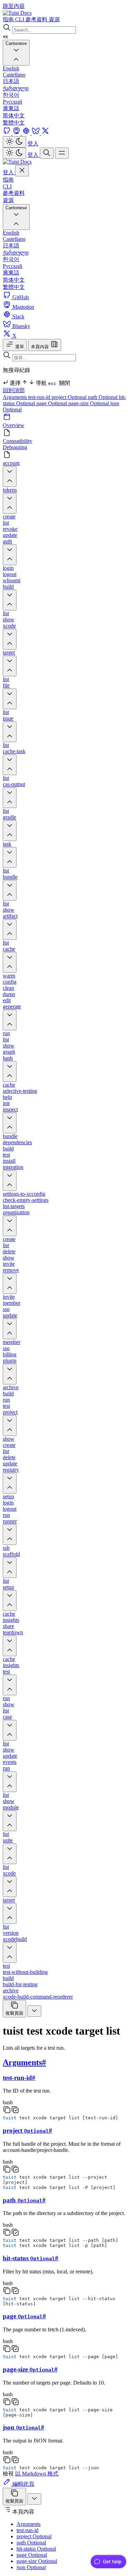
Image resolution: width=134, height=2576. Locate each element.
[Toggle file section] (10, 699)
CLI (7, 186)
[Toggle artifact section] (10, 929)
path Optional (103, 397)
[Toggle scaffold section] (10, 1568)
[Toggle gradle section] (10, 831)
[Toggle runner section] (10, 1535)
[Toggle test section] (10, 1685)
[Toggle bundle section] (10, 890)
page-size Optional (89, 403)
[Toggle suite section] (10, 1854)
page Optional (52, 403)
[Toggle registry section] (10, 1483)
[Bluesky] (36, 133)
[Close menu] (22, 171)
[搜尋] (47, 153)
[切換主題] (14, 142)
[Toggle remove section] (10, 1284)
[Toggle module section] (10, 1821)
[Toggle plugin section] (10, 1374)
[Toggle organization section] (10, 1226)
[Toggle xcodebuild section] (10, 1953)
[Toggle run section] (10, 1782)
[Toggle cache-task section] (10, 765)
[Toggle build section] (10, 600)
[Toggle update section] (10, 1329)
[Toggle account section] (10, 477)
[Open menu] (62, 153)
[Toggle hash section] (10, 1072)
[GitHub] (8, 133)
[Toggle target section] (10, 666)
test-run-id (40, 397)
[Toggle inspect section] (10, 1123)
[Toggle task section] (10, 857)
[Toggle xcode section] (10, 639)
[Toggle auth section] (10, 555)
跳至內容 (14, 6)
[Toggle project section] (10, 1426)
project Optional (70, 397)
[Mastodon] (17, 133)
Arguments (15, 397)
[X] (45, 133)
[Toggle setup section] (10, 1601)
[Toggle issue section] (10, 732)
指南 (8, 180)
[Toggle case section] (10, 1730)
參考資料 (14, 193)
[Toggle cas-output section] (10, 798)
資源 (8, 200)
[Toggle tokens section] (10, 503)
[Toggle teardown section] (10, 1646)
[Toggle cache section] (10, 962)
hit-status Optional (36, 2549)
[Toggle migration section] (10, 1181)
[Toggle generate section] (10, 1020)
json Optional (31, 2567)
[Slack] (27, 133)
